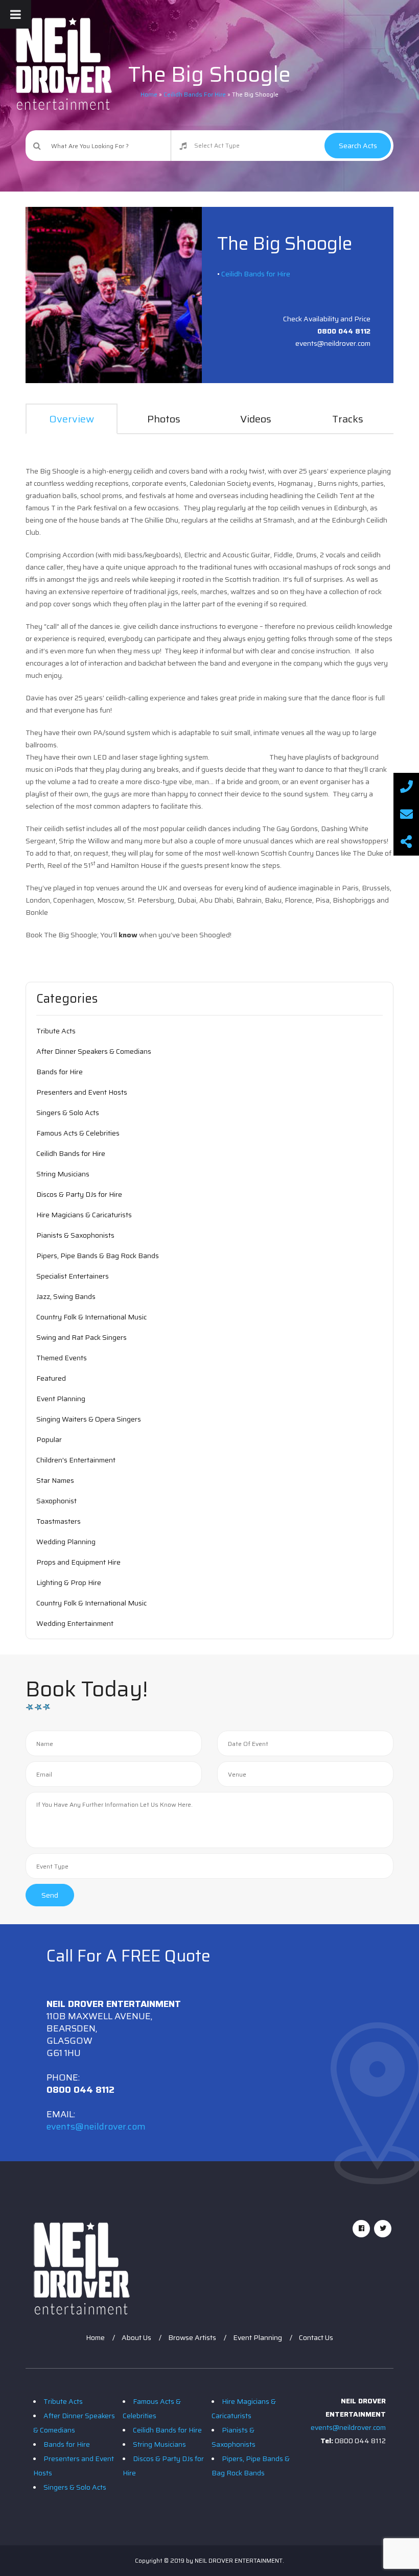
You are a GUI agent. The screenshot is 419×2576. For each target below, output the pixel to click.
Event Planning (61, 1399)
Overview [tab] (72, 419)
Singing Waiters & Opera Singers (89, 1419)
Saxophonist (56, 1501)
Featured (51, 1378)
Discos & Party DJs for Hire (79, 1194)
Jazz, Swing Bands (66, 1296)
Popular (49, 1439)
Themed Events (62, 1358)
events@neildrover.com (96, 2126)
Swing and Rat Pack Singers (82, 1337)
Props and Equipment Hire (78, 1562)
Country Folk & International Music (91, 1317)
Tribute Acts (56, 1031)
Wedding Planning (66, 1542)
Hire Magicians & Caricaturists (84, 1215)
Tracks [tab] (348, 419)
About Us (136, 2337)
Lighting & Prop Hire (69, 1582)
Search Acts (358, 146)
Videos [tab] (256, 419)
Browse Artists (192, 2337)
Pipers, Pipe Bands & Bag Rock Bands (98, 1256)
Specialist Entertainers (73, 1276)
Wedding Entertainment (75, 1623)
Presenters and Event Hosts (82, 1092)
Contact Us (316, 2337)
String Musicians (63, 1174)
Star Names (55, 1480)
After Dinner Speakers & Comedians (94, 1051)
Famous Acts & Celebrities (78, 1133)
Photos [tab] (164, 419)
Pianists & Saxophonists (75, 1235)
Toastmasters (59, 1521)
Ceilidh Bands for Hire (256, 274)
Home (95, 2337)
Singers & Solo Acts (68, 1113)
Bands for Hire (60, 1072)
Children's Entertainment (76, 1460)
